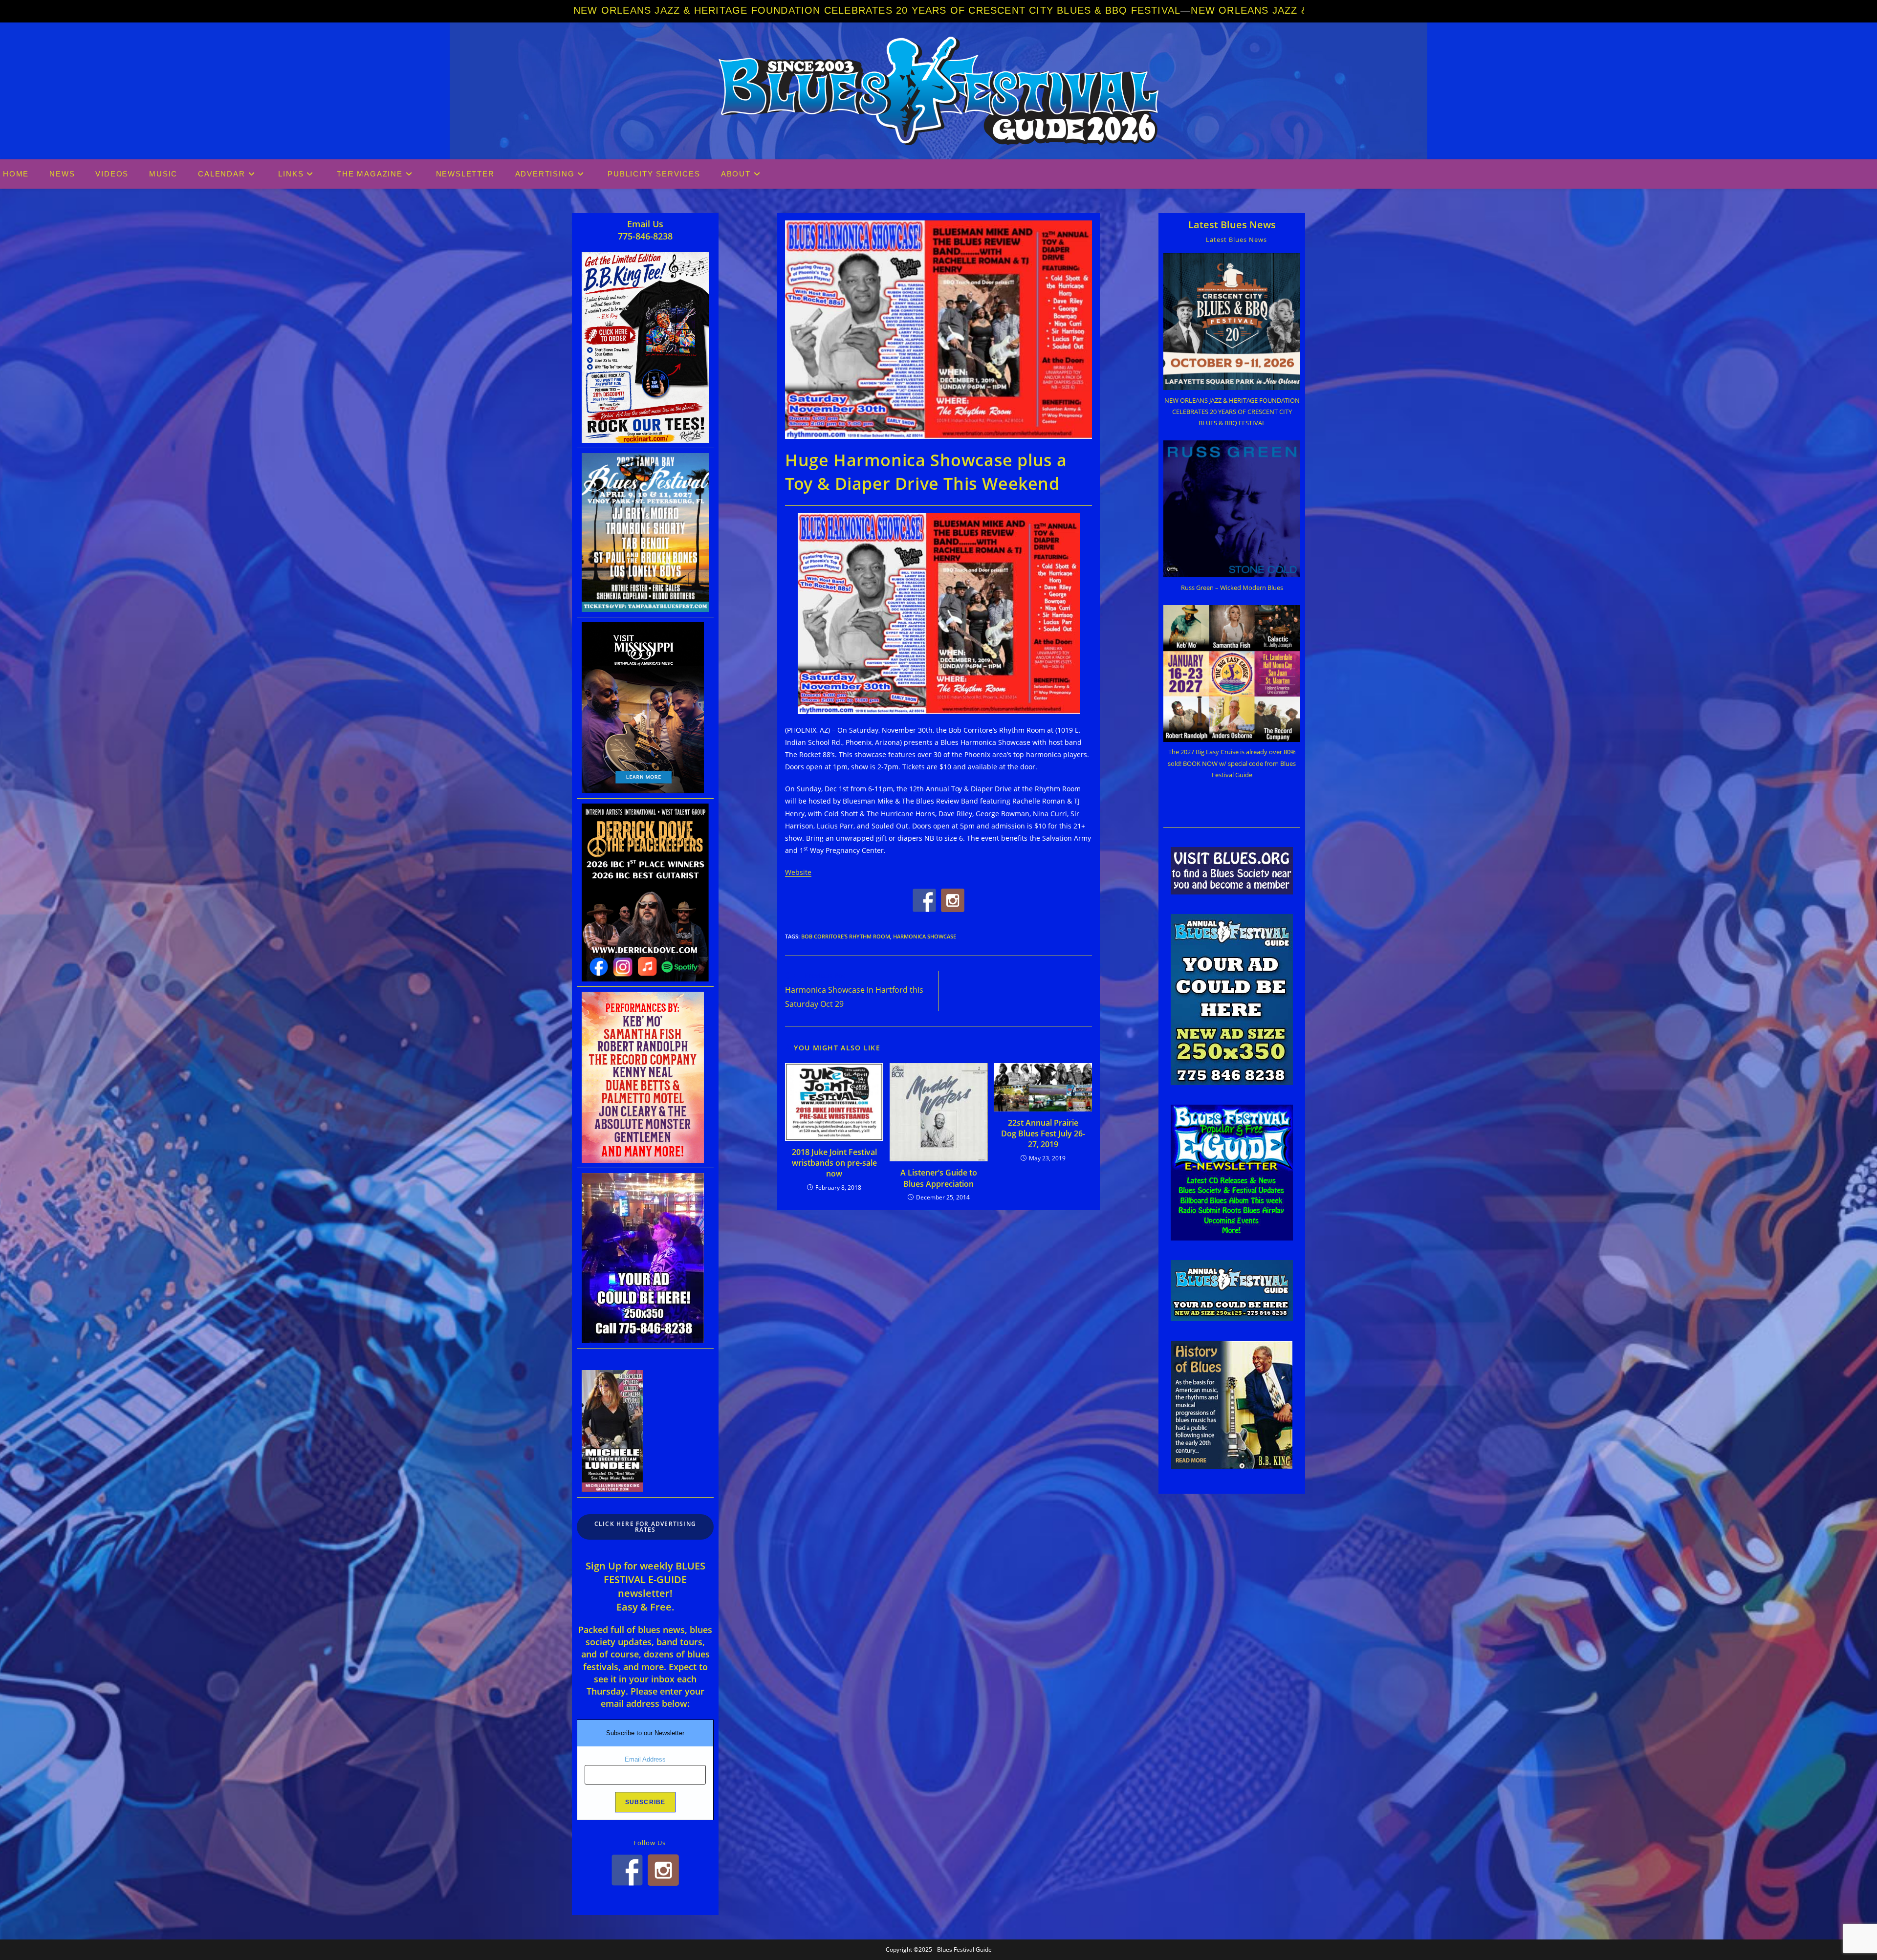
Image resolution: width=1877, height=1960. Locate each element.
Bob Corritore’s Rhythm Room (846, 936)
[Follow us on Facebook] (924, 900)
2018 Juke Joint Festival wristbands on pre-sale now (834, 1163)
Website (798, 872)
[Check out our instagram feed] (953, 900)
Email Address (645, 1759)
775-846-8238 (645, 236)
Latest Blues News (1232, 225)
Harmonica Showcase (925, 936)
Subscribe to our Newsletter (645, 1733)
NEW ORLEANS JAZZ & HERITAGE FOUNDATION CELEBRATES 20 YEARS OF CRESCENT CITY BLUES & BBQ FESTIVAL (877, 10)
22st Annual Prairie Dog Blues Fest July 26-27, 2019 (1043, 1134)
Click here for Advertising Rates (645, 1527)
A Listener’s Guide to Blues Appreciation (939, 1178)
